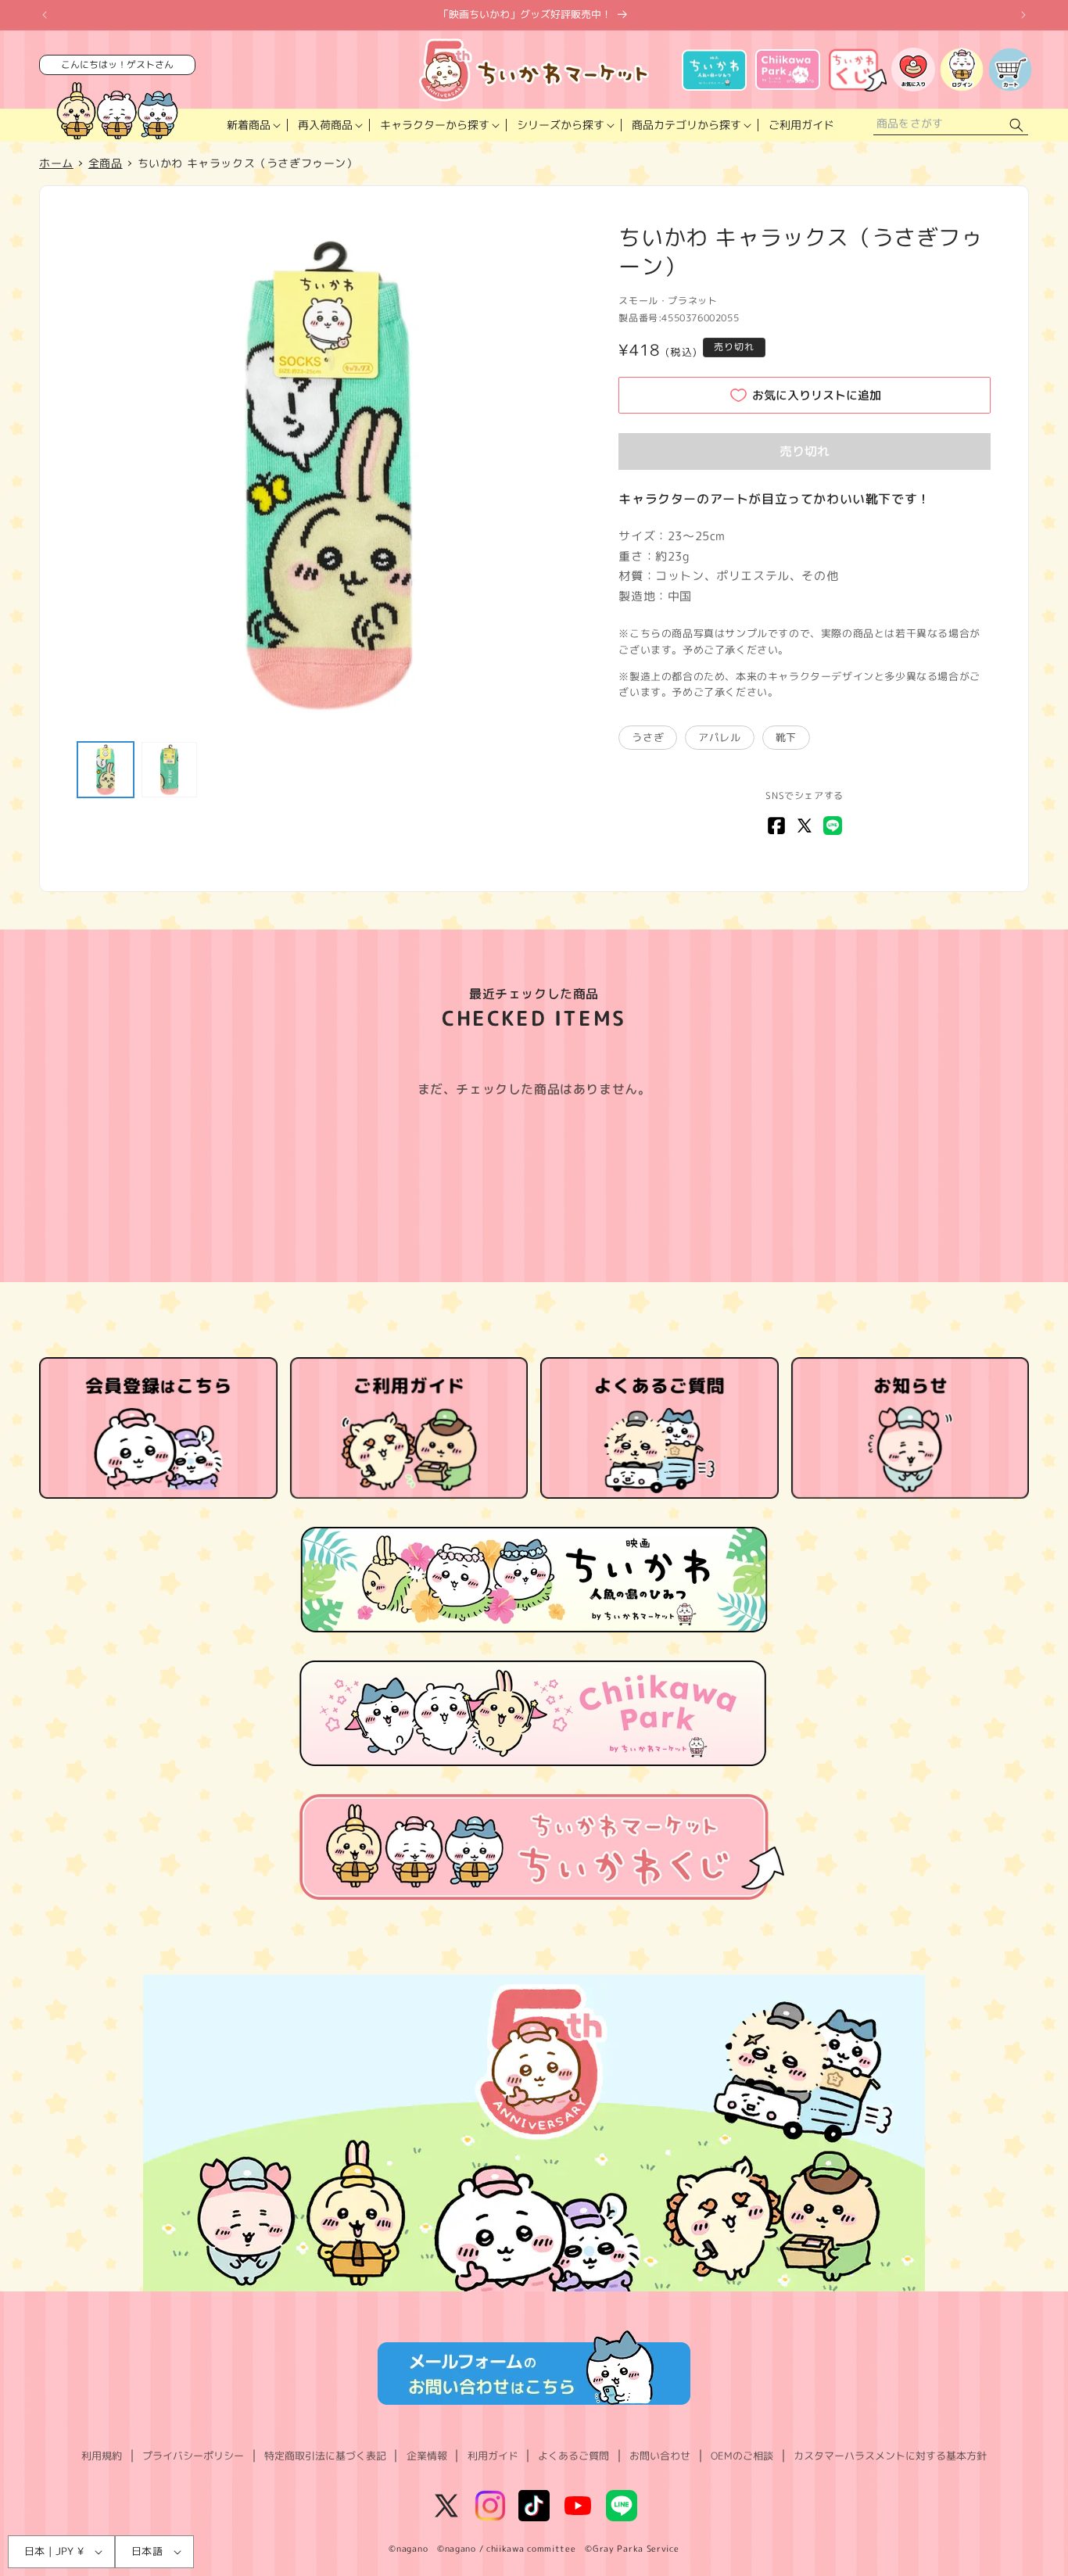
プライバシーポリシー (193, 2456)
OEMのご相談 (742, 2456)
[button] (252, 125)
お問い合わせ (660, 2456)
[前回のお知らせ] (45, 15)
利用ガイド (493, 2456)
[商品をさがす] (1016, 125)
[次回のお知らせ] (1023, 15)
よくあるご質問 (573, 2456)
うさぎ (648, 737)
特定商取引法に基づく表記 (325, 2456)
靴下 (786, 737)
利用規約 (102, 2456)
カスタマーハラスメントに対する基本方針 (890, 2456)
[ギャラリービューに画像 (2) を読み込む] (170, 770)
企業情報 (427, 2456)
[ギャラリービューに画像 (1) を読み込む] (106, 770)
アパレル (719, 737)
